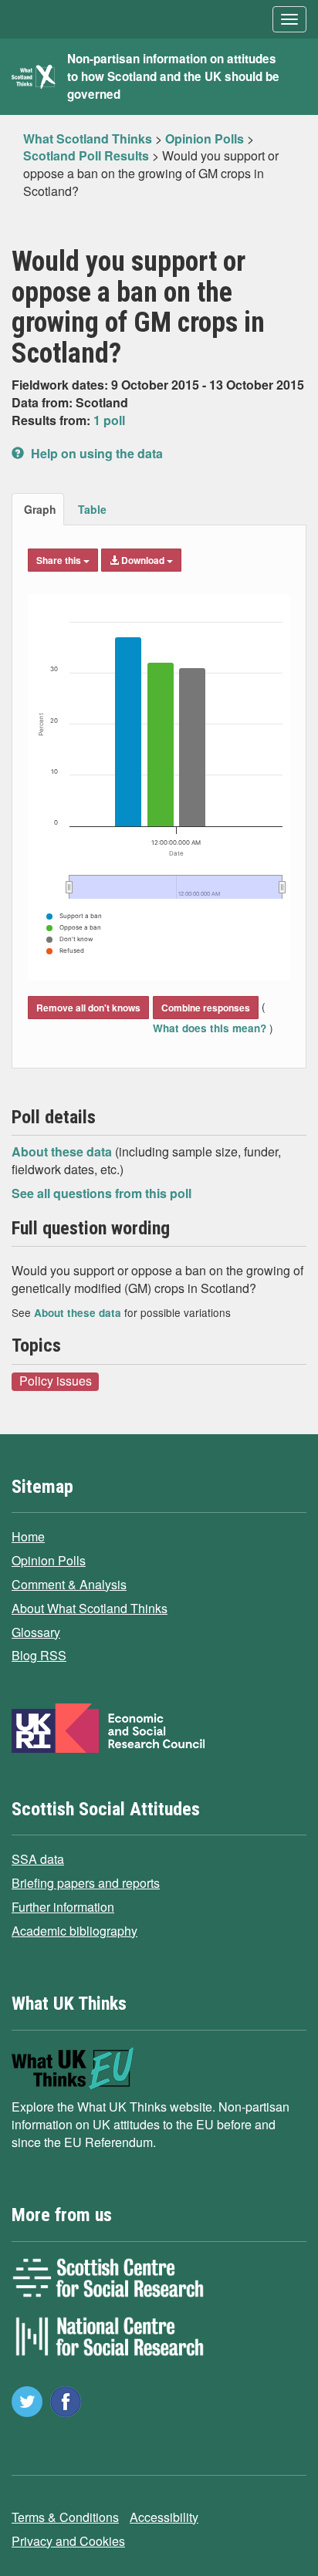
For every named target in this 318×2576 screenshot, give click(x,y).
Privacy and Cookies (68, 2541)
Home (28, 1536)
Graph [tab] (40, 509)
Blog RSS (39, 1655)
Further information (63, 1907)
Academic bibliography (74, 1931)
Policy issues (56, 1381)
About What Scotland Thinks (90, 1608)
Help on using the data (95, 453)
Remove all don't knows (88, 1008)
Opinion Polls (49, 1560)
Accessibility (164, 2517)
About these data (63, 1151)
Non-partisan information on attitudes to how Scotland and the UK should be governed (173, 76)
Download (143, 560)
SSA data (38, 1859)
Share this (60, 560)
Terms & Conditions (65, 2517)
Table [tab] (92, 509)
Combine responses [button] (206, 1008)
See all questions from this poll (101, 1193)
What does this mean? (211, 1028)
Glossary (36, 1632)
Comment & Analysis (69, 1584)
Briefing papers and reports (86, 1883)
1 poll (109, 420)
